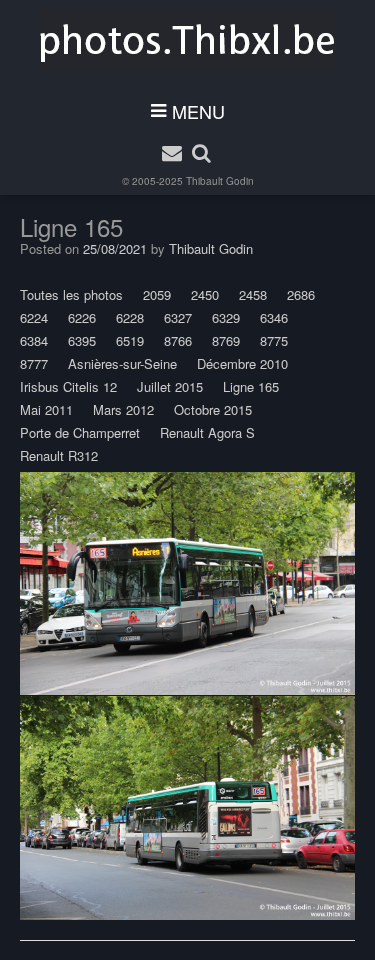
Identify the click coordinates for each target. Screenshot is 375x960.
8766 (178, 340)
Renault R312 (59, 455)
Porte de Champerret (80, 432)
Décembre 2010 (242, 363)
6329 (226, 317)
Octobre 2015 (213, 409)
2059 (157, 294)
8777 (34, 363)
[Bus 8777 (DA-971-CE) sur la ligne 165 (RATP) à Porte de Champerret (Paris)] (187, 584)
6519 (130, 340)
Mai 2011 (46, 409)
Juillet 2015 (170, 386)
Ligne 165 (251, 386)
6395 (82, 340)
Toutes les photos (71, 294)
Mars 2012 (123, 409)
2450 (205, 294)
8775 (274, 340)
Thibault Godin (220, 181)
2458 (253, 294)
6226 (82, 317)
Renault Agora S (207, 432)
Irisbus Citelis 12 (68, 386)
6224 (34, 317)
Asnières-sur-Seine (122, 363)
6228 (130, 317)
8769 (226, 340)
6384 (34, 340)
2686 (301, 294)
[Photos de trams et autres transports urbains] (187, 41)
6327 (178, 317)
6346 (274, 317)
